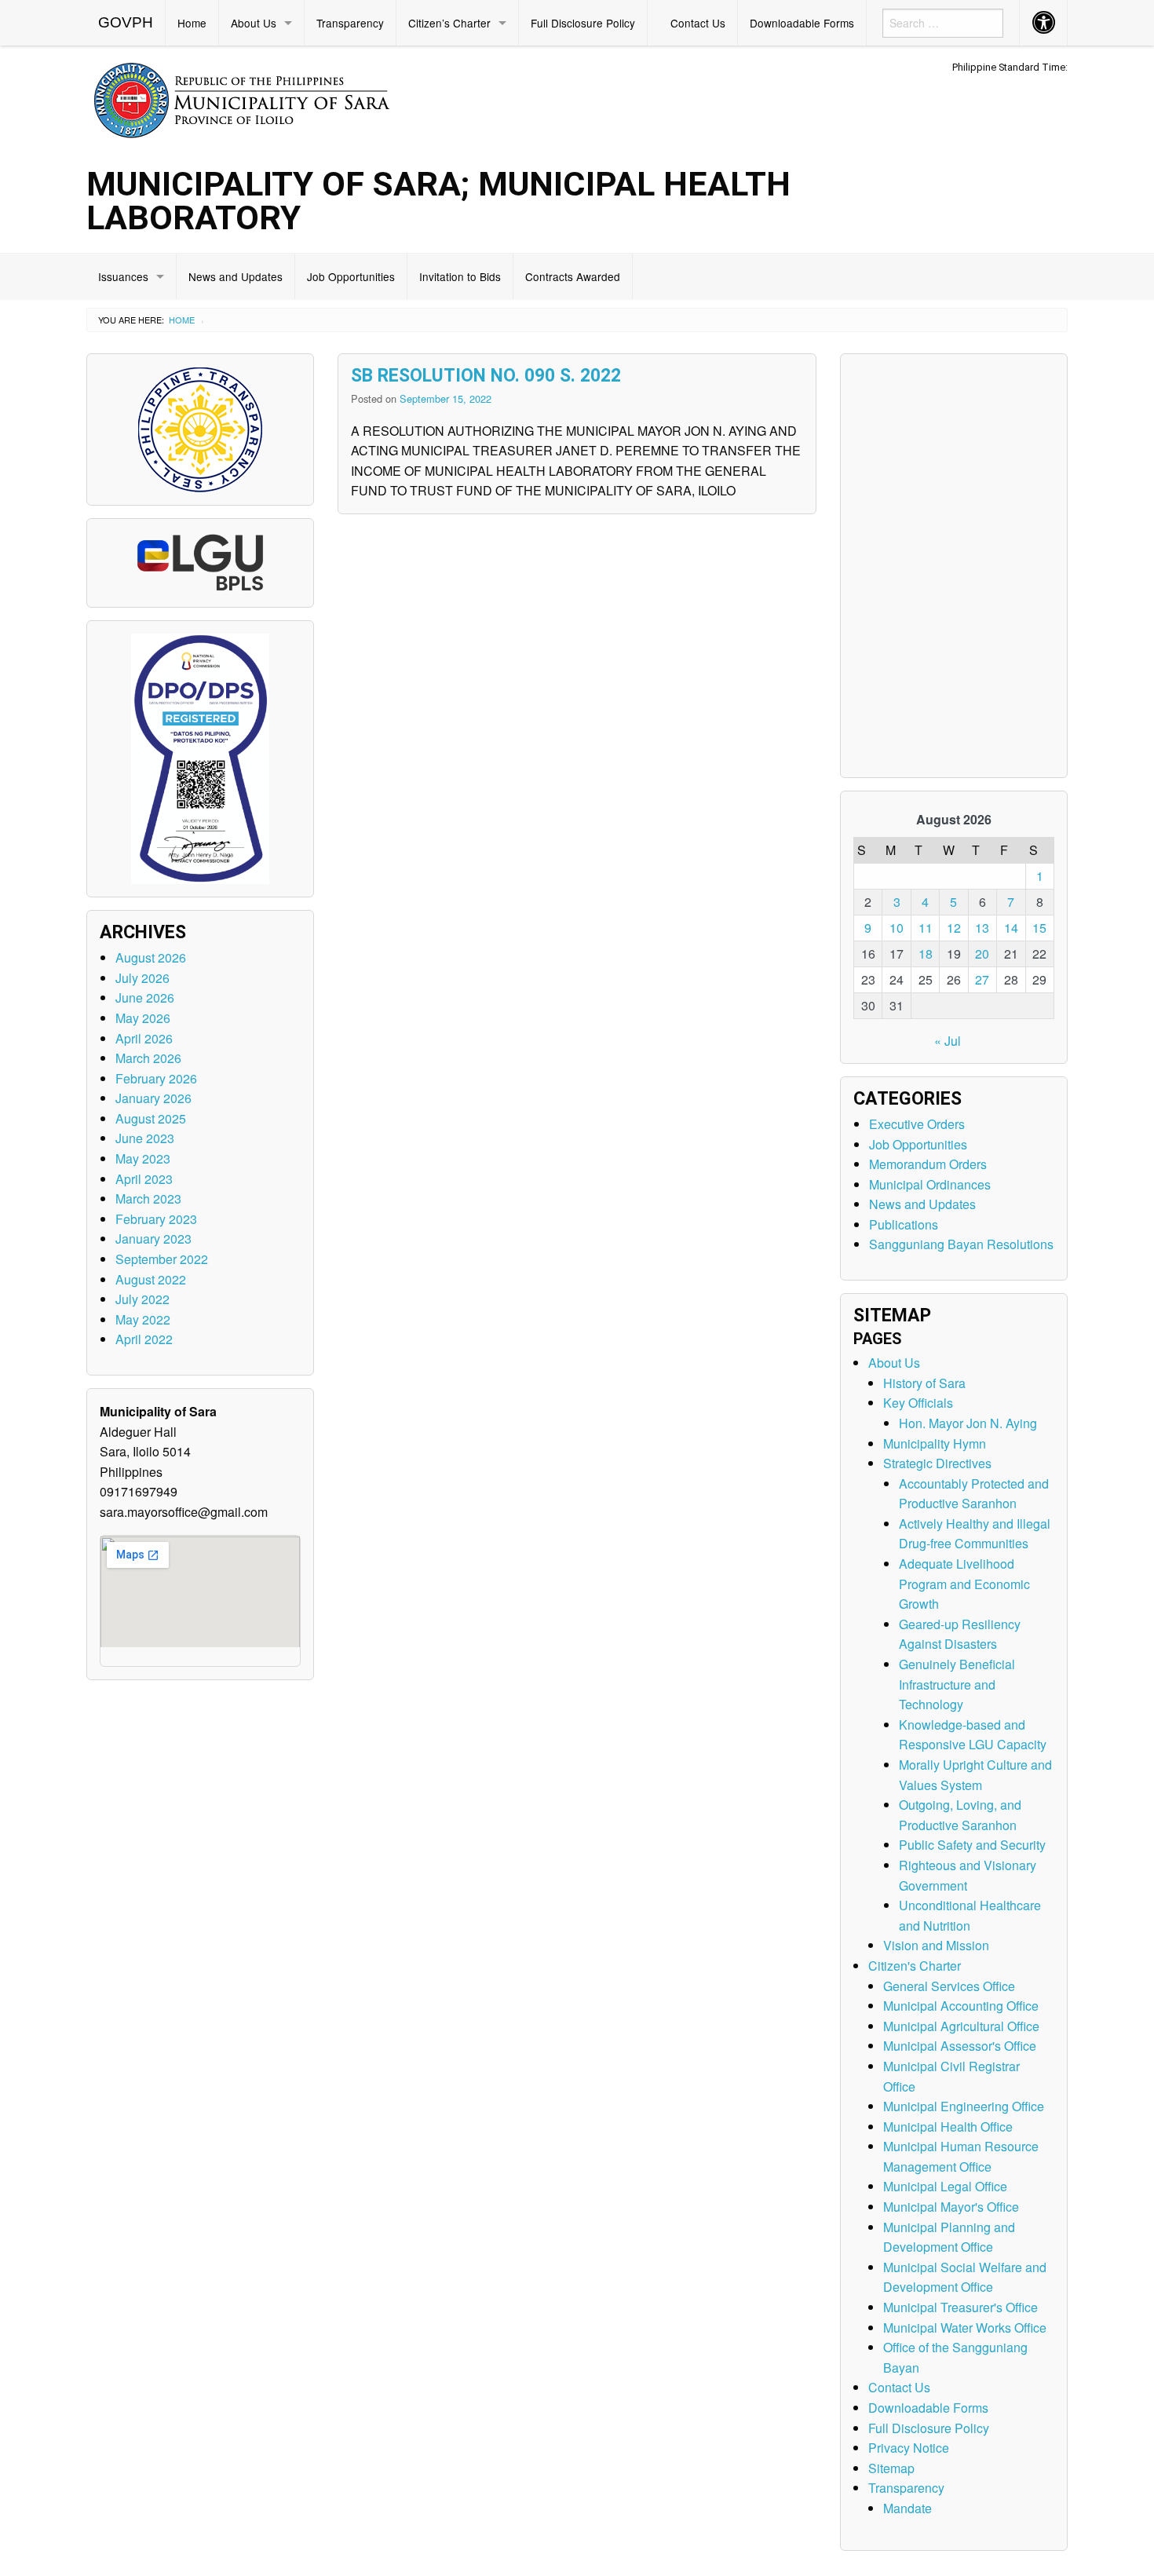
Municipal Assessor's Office (960, 2046)
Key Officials (918, 1403)
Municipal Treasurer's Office (960, 2307)
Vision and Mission (936, 1945)
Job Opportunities (351, 276)
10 (897, 928)
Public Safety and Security (972, 1845)
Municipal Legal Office (945, 2186)
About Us (254, 23)
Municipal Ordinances (930, 1184)
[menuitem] (126, 23)
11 (926, 928)
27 (982, 979)
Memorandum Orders (928, 1164)
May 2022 (143, 1319)
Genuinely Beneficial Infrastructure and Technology (957, 1684)
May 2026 (143, 1018)
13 (982, 928)
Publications (904, 1224)
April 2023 (144, 1179)
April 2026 (144, 1038)
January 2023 (153, 1239)
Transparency (350, 23)
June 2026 (145, 998)
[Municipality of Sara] (264, 98)
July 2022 (142, 1299)
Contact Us (698, 23)
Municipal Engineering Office (964, 2106)
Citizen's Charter (915, 1966)
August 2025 (151, 1118)
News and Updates (236, 276)
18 (926, 954)
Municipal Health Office (948, 2127)
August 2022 (151, 1279)
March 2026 (148, 1058)
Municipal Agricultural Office (961, 2026)
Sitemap (891, 2468)
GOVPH (126, 22)
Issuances (123, 276)
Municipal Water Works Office (965, 2328)
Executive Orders (917, 1124)
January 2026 (153, 1098)
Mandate (907, 2508)
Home (192, 23)
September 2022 (162, 1259)
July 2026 (142, 978)
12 (954, 928)
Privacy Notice (909, 2448)
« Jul (948, 1041)
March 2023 (148, 1198)
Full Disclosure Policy (583, 23)
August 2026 (151, 957)
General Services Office (949, 1986)
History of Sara (924, 1383)
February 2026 (156, 1078)
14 (1011, 928)
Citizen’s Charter (449, 23)
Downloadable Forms (802, 23)
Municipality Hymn (935, 1443)
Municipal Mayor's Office (951, 2207)
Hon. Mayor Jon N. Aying (968, 1423)
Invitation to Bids (460, 276)
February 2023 (156, 1219)
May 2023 (143, 1158)
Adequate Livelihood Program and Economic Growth (964, 1584)
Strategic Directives (937, 1463)
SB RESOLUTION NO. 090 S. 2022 (486, 376)
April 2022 (144, 1339)
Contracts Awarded (573, 276)
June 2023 (145, 1138)
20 (982, 954)
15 (1039, 928)
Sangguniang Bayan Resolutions (961, 1244)
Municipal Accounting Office (961, 2006)
